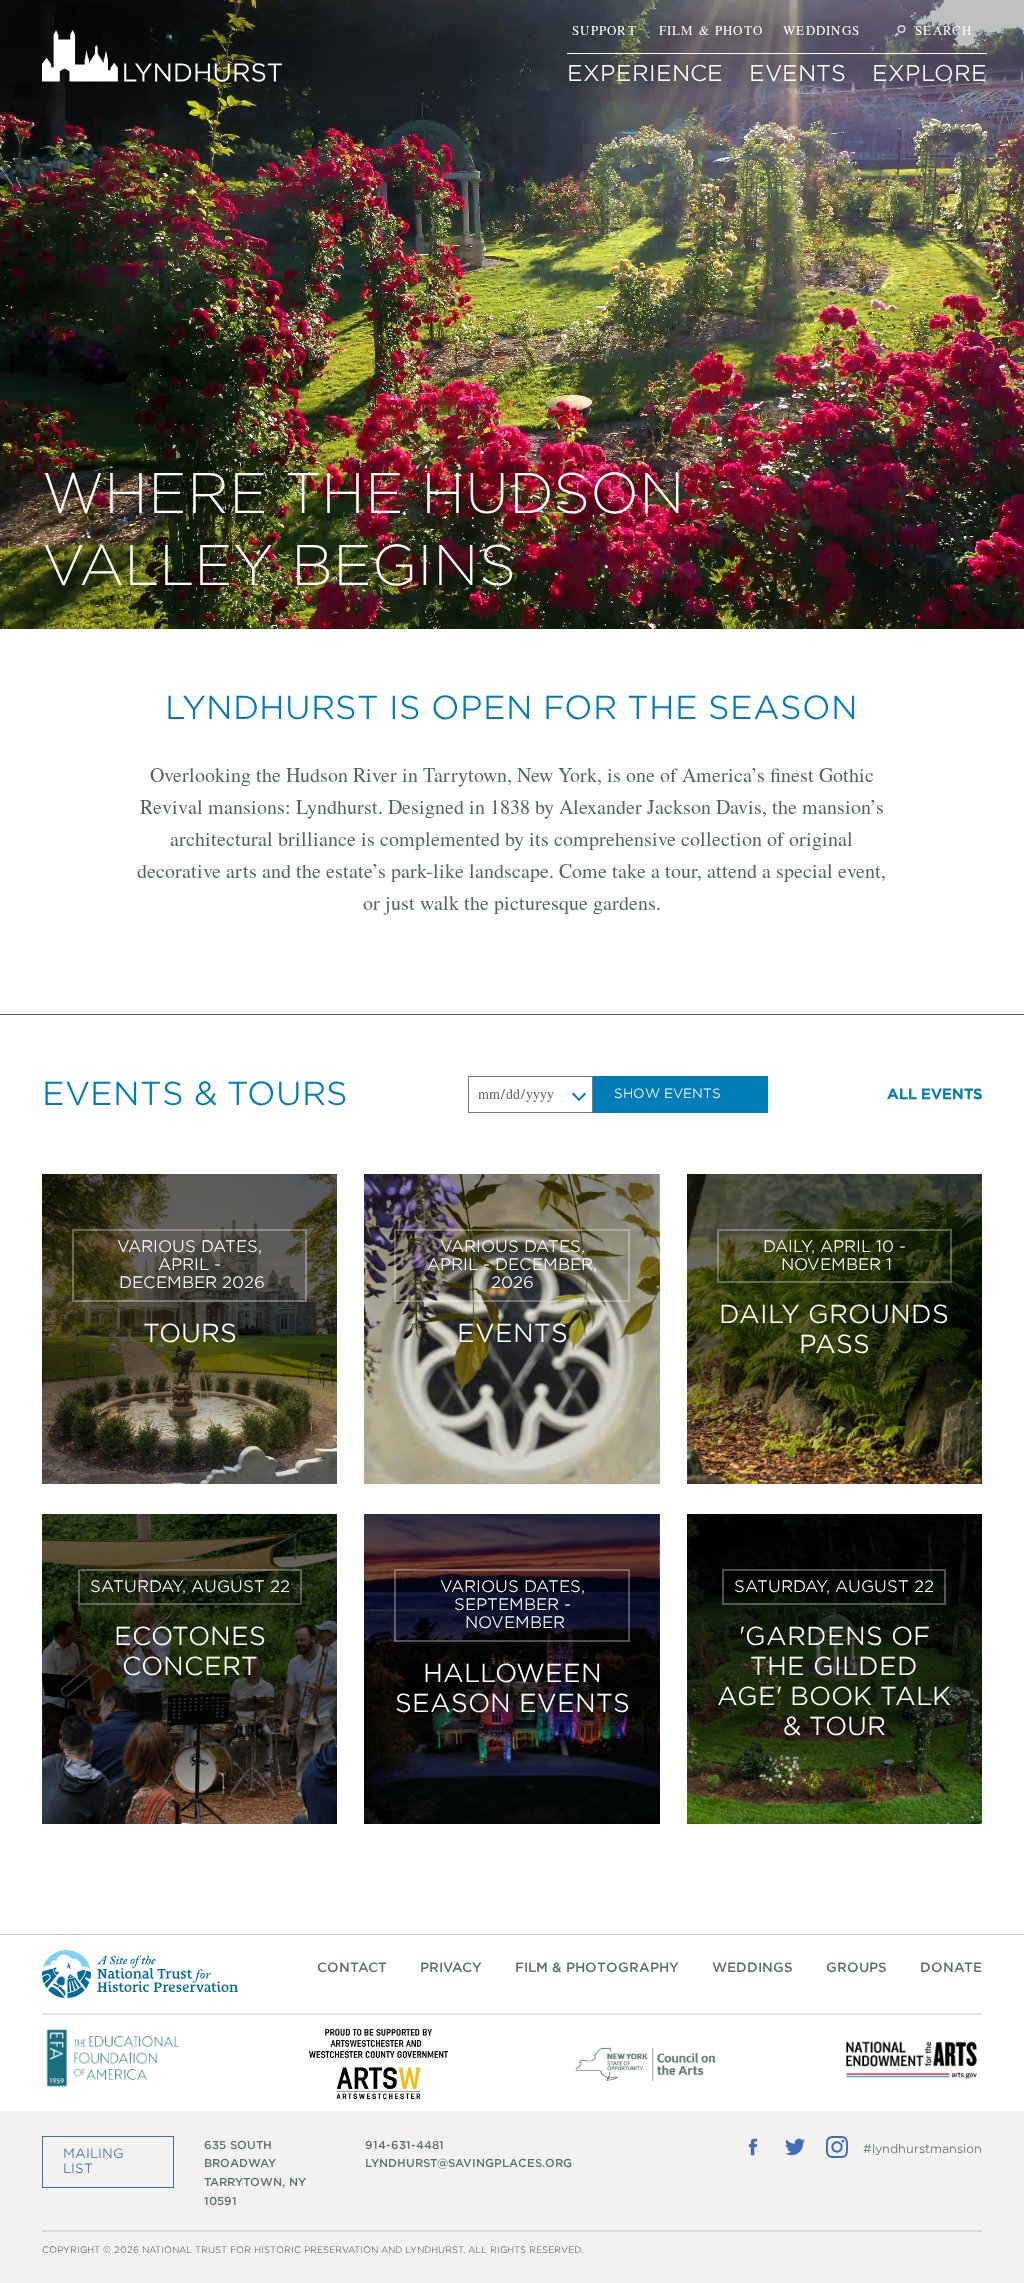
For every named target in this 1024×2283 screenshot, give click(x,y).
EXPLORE (929, 73)
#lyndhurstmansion (922, 2148)
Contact (352, 1967)
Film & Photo (711, 30)
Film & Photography (597, 1967)
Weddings (821, 30)
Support (604, 30)
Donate (951, 1967)
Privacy (451, 1967)
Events (797, 73)
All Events (934, 1094)
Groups (856, 1967)
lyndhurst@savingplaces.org (468, 2163)
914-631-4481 (404, 2145)
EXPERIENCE (645, 73)
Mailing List (93, 2161)
